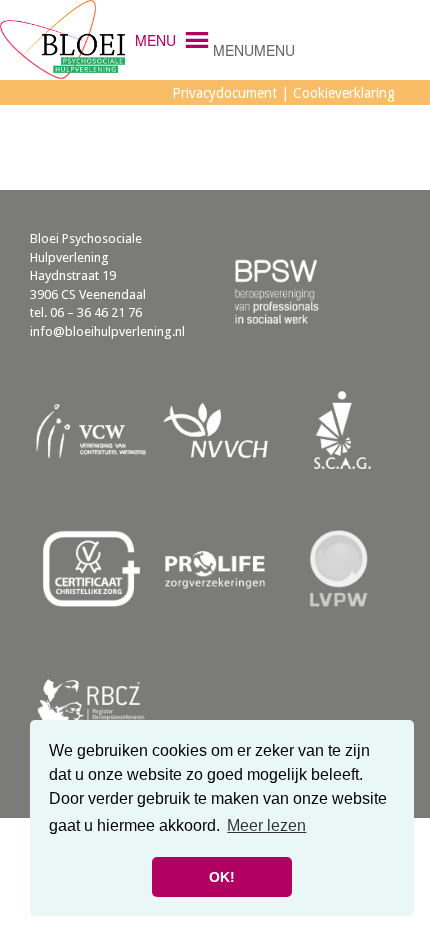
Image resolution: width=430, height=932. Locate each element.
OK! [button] (222, 877)
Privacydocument (224, 93)
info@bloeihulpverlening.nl (107, 331)
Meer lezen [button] (266, 825)
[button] (254, 50)
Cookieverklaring (344, 93)
